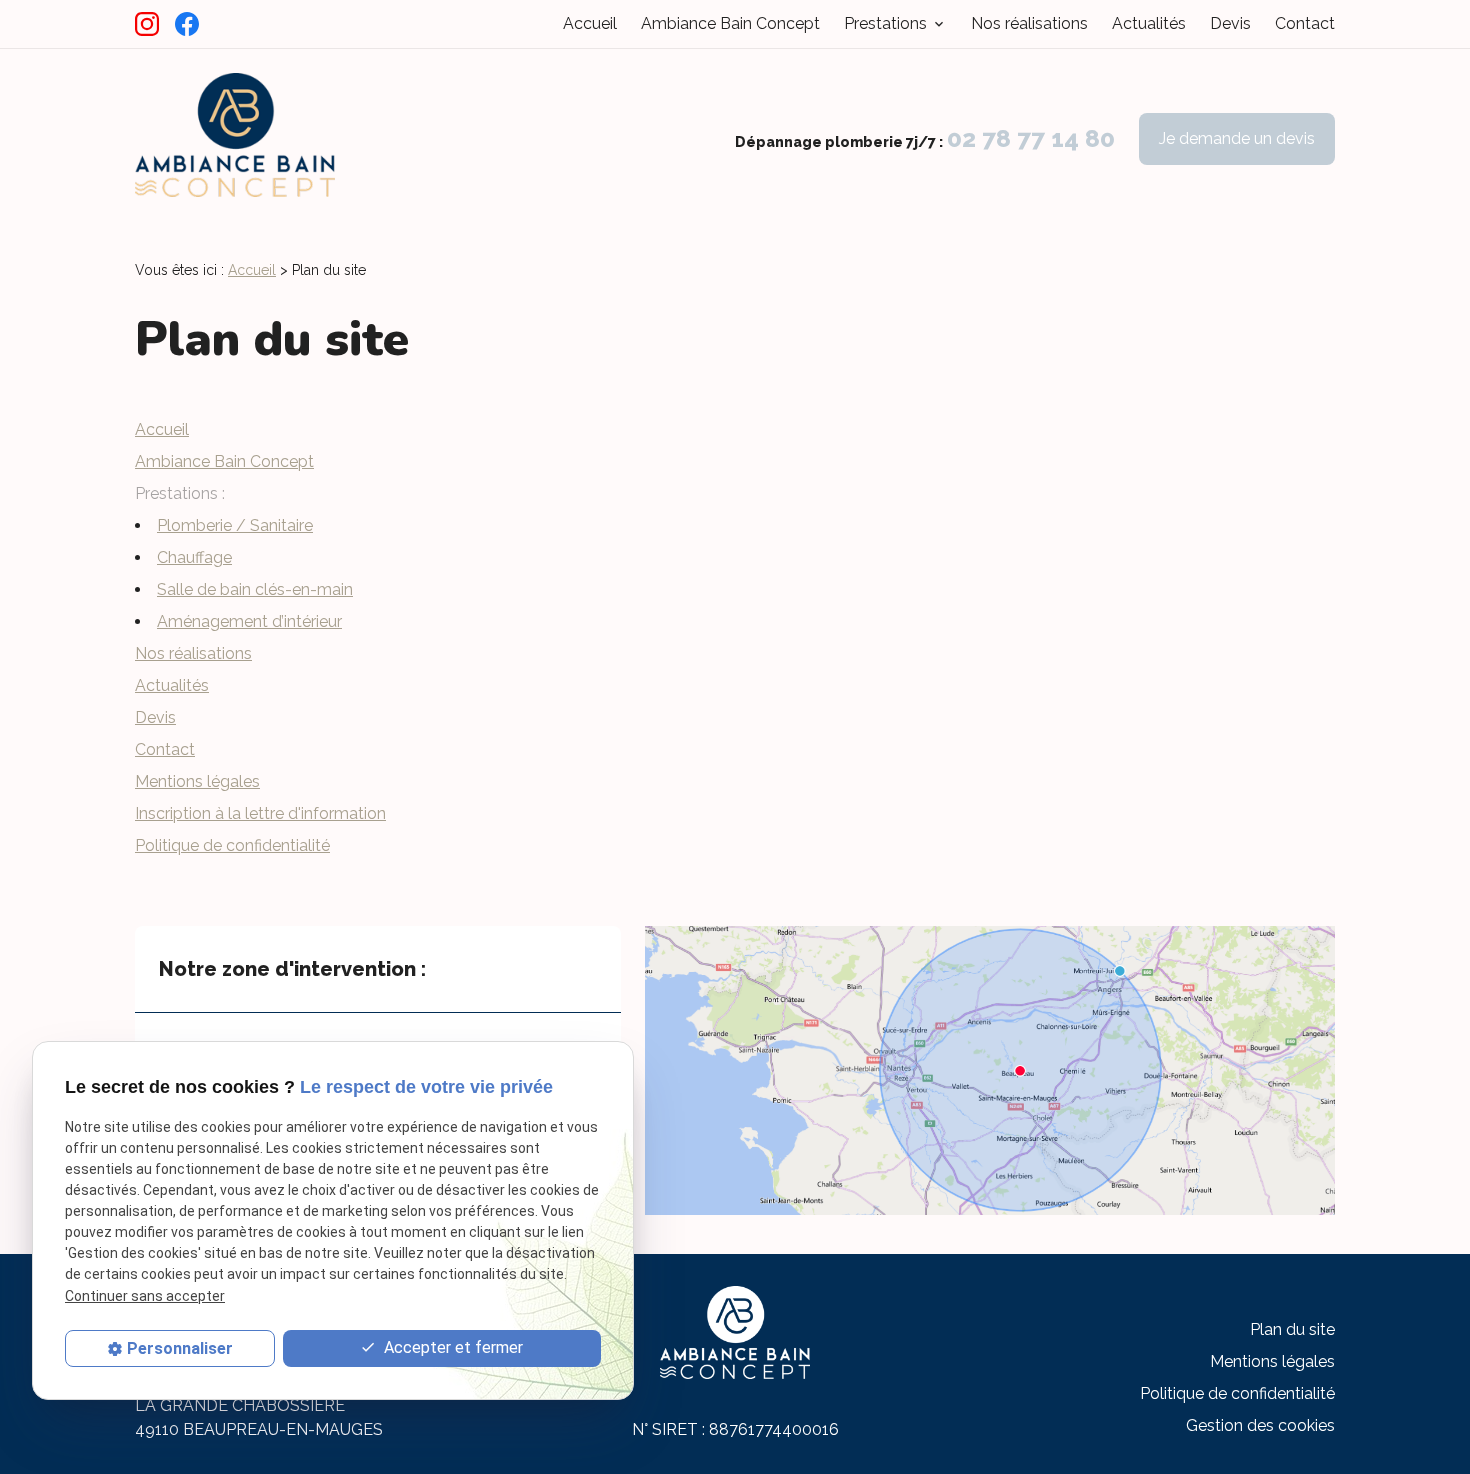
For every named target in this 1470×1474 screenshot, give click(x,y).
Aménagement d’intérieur (249, 621)
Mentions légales (197, 781)
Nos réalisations (1029, 23)
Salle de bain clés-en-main (255, 589)
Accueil (590, 23)
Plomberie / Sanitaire (235, 525)
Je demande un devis (1237, 138)
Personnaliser (180, 1348)
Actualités (1149, 23)
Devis (1230, 23)
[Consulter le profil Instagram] (147, 24)
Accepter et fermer (451, 1347)
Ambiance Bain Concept (730, 23)
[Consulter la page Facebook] (187, 24)
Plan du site (1292, 1329)
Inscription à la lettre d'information (260, 813)
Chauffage (194, 557)
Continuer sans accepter (145, 1296)
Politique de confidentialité (232, 845)
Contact (1305, 23)
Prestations (885, 23)
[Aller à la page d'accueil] (235, 138)
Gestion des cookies (1260, 1425)
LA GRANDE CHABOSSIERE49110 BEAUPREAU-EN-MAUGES (259, 1417)
